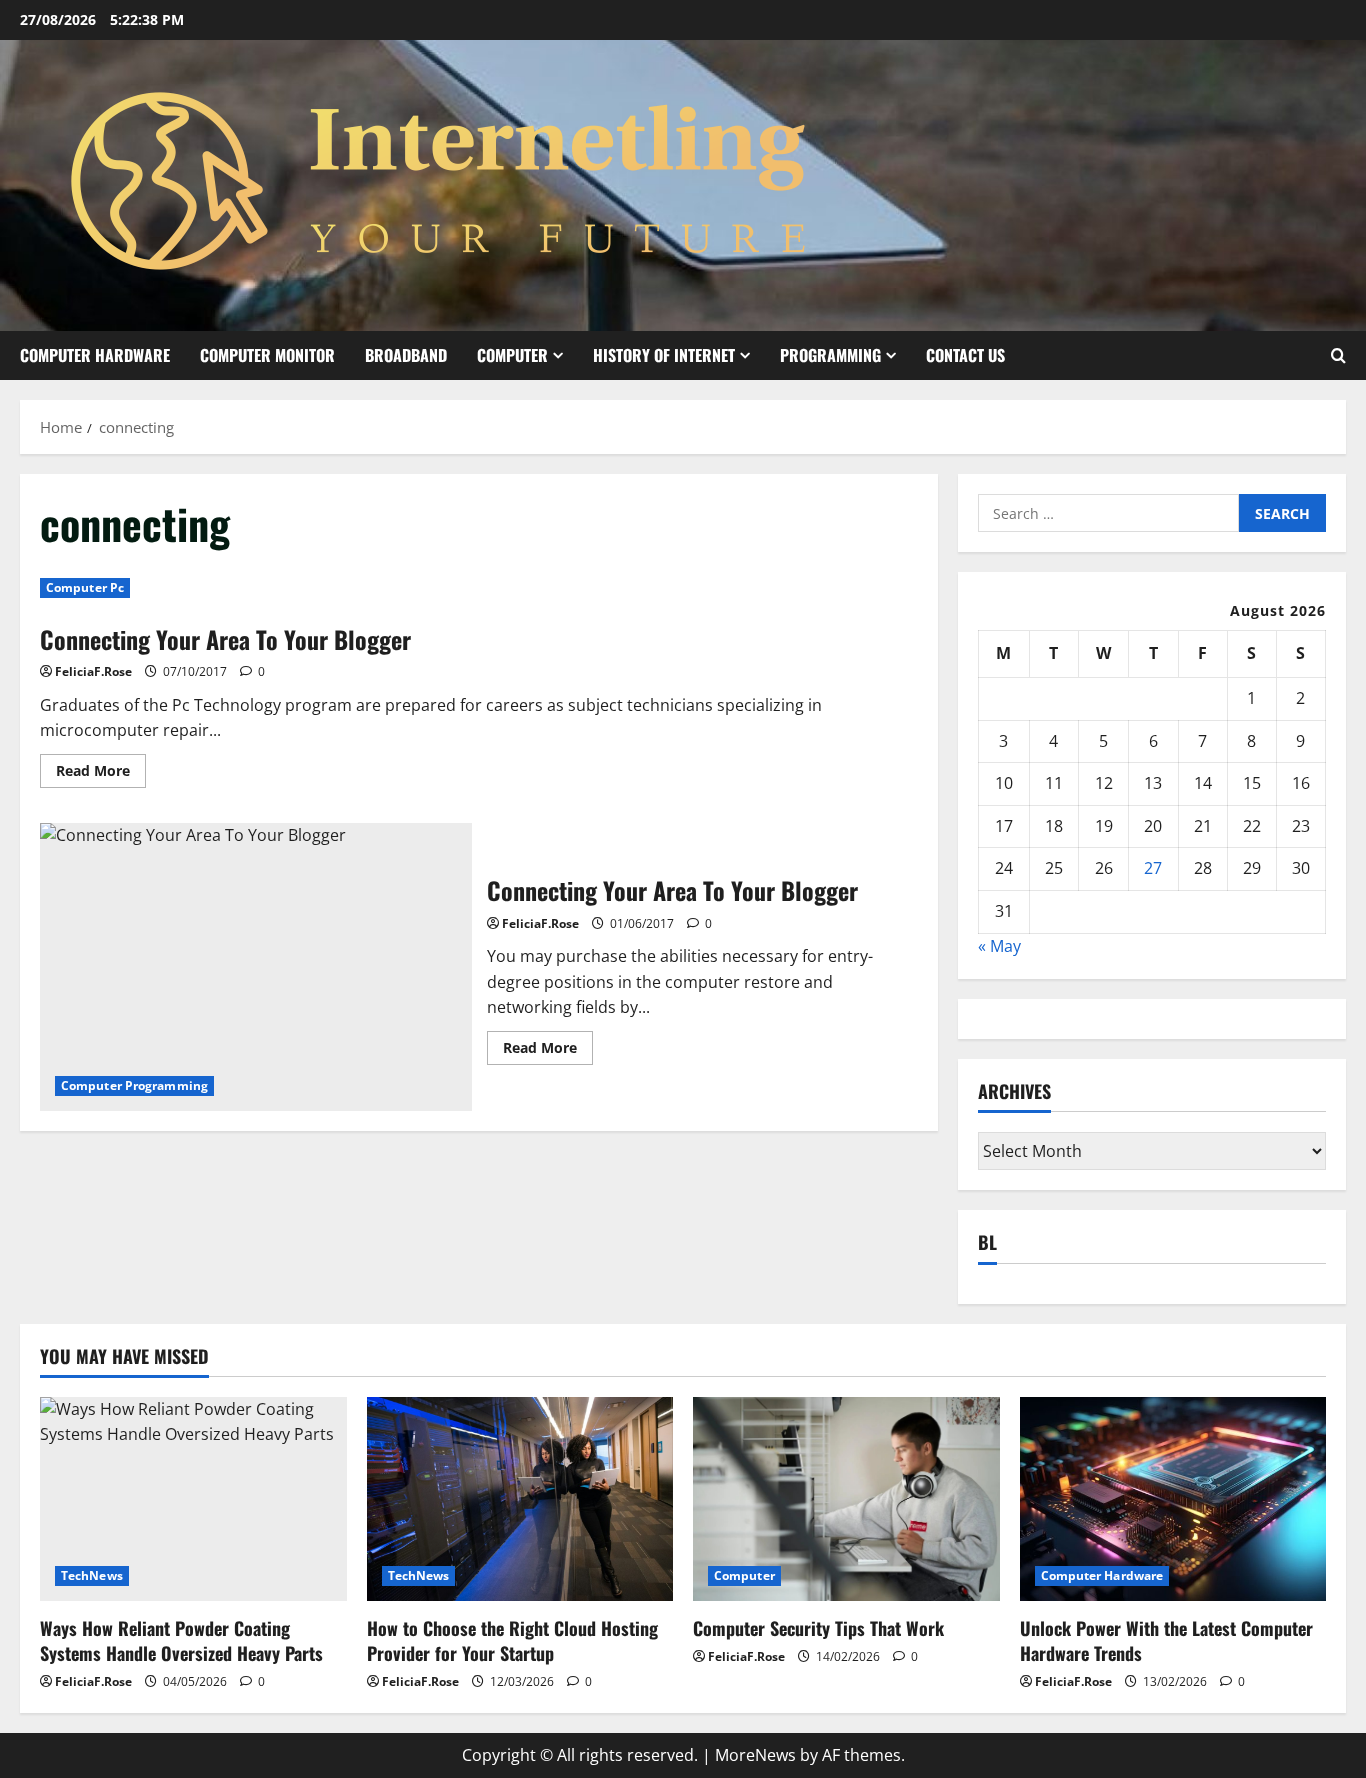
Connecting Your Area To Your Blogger (225, 639)
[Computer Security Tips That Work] (846, 1499)
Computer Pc (85, 587)
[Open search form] (1338, 355)
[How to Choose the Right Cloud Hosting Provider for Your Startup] (520, 1499)
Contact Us (965, 355)
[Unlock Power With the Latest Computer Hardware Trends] (1173, 1499)
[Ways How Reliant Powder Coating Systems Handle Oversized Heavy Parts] (193, 1499)
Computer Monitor (267, 355)
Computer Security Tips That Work (818, 1628)
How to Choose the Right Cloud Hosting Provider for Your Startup (512, 1640)
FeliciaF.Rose (93, 671)
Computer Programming (134, 1085)
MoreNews (755, 1755)
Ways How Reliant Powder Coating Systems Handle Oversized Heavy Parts (181, 1640)
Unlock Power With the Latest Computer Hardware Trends (1166, 1640)
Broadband (406, 355)
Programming (830, 355)
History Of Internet (664, 355)
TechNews (92, 1575)
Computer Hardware (95, 355)
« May (999, 946)
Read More (101, 774)
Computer (512, 355)
